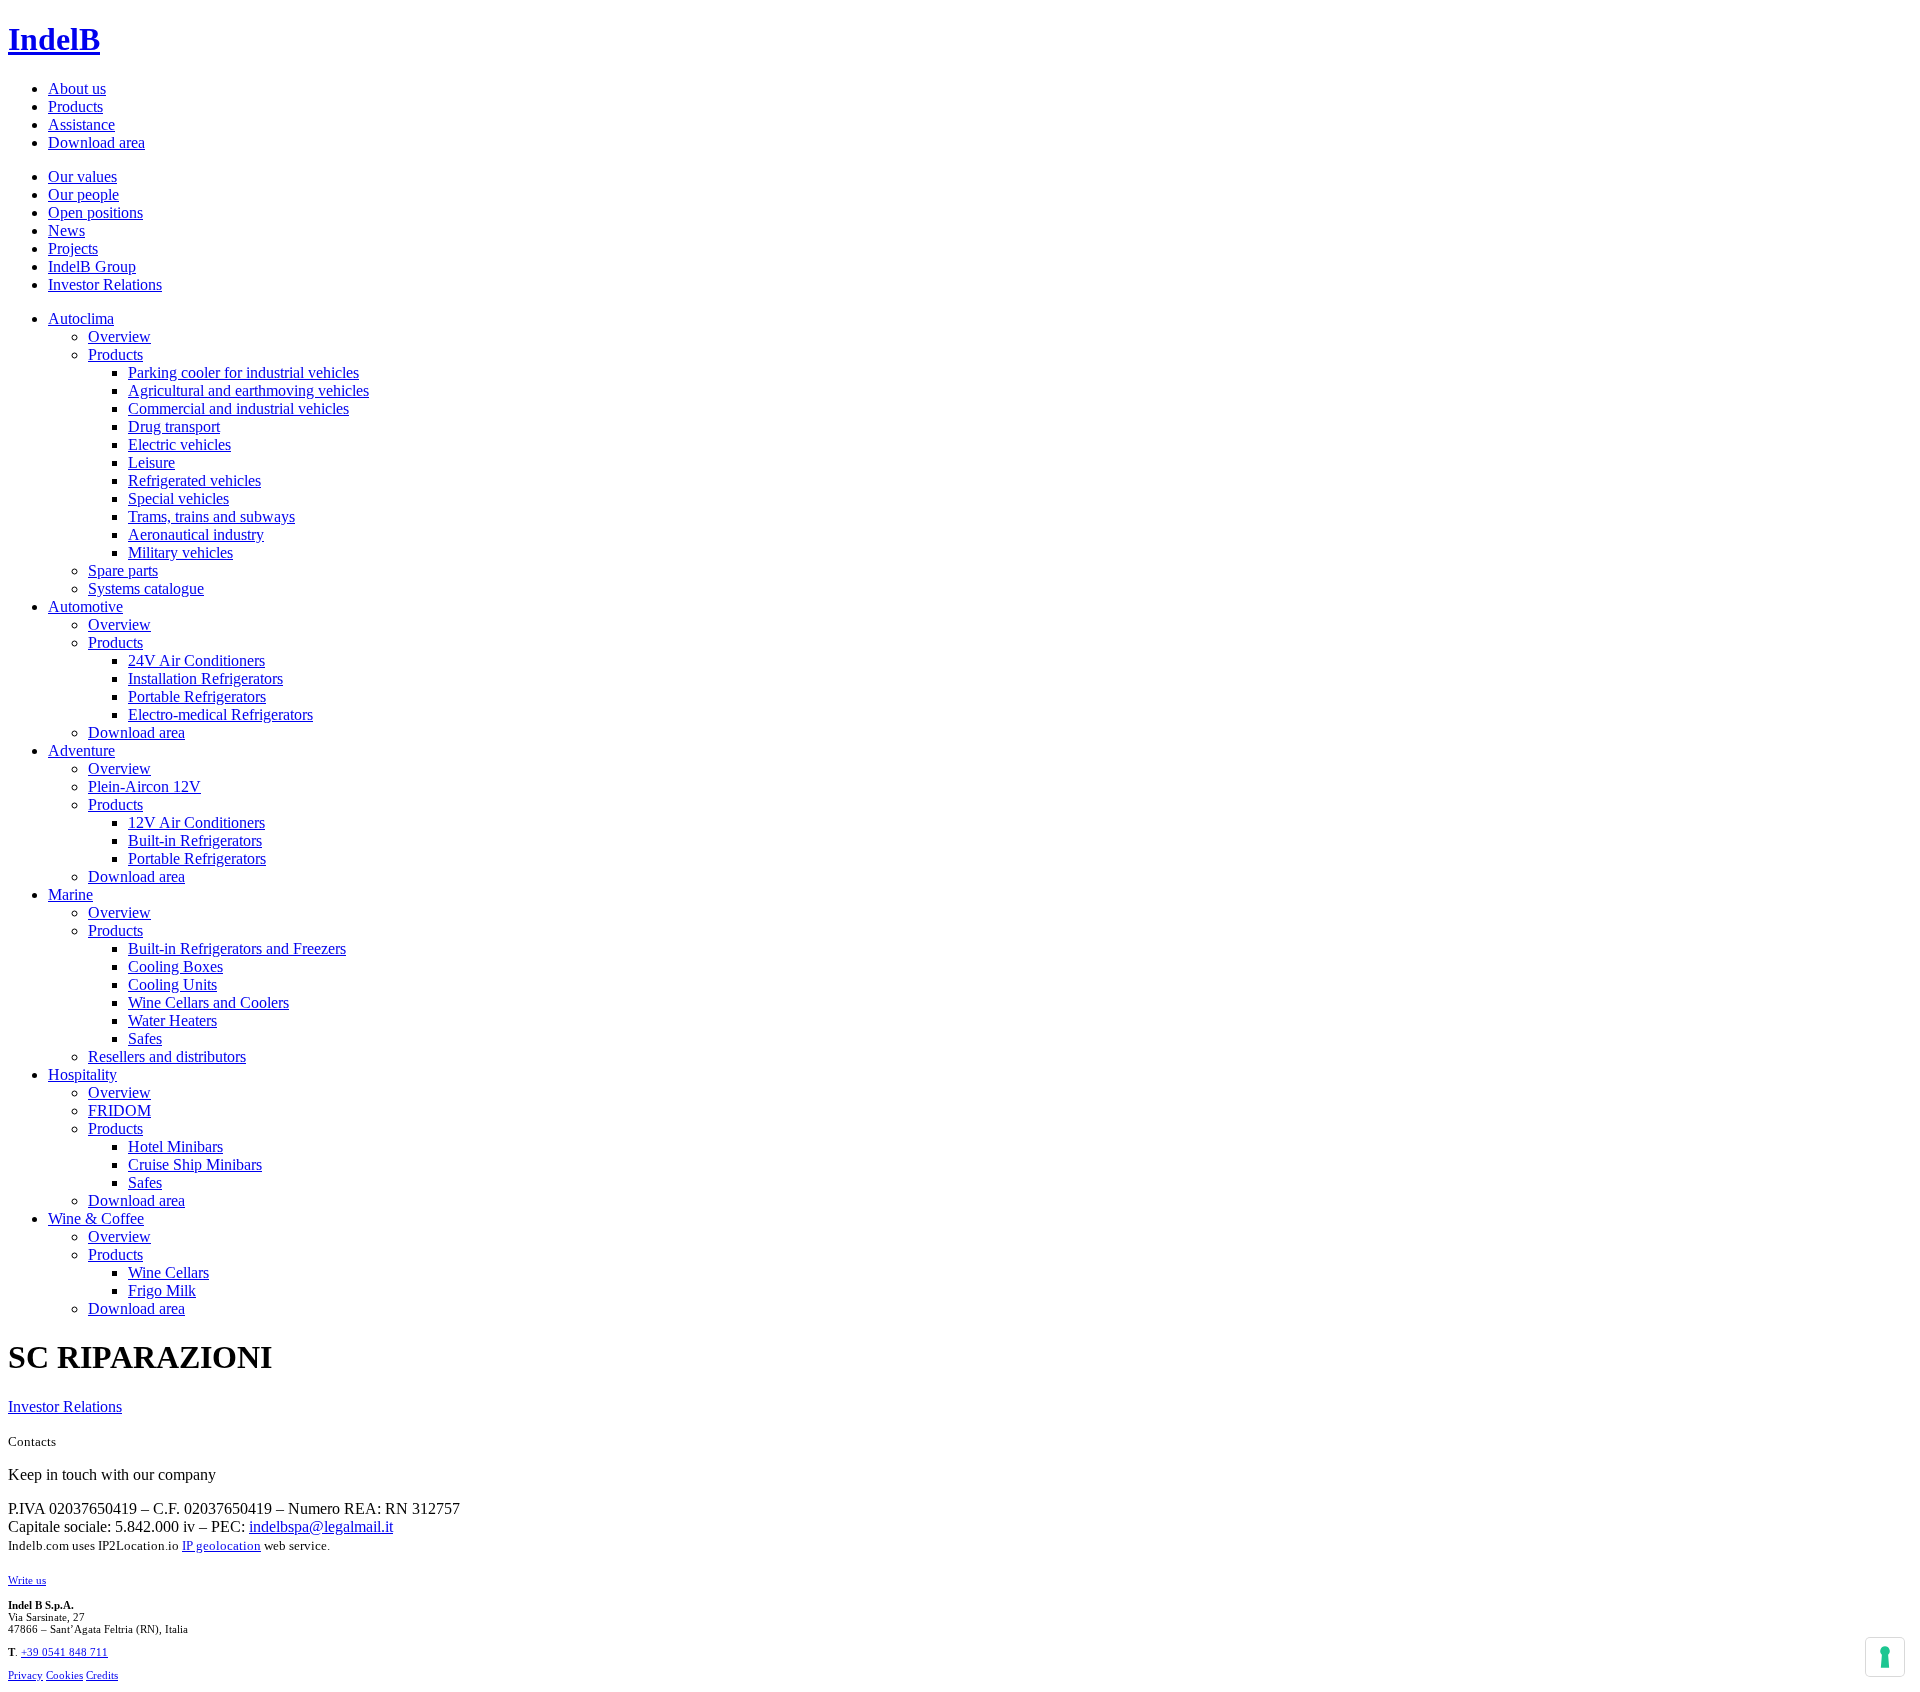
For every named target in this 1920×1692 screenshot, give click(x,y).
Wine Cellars (168, 1272)
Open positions (95, 212)
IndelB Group (92, 266)
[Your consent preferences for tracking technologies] (1885, 1657)
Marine (70, 894)
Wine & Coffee (96, 1218)
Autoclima (81, 318)
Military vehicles (180, 552)
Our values (82, 176)
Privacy (25, 1675)
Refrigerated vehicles (194, 480)
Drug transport (174, 426)
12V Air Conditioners (196, 822)
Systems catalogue (146, 588)
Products (75, 106)
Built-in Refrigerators (195, 840)
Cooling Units (172, 984)
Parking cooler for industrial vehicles (243, 372)
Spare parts (123, 570)
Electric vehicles (179, 444)
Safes (145, 1038)
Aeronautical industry (196, 534)
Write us (27, 1580)
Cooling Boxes (175, 966)
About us (77, 88)
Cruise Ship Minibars (195, 1164)
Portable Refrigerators (197, 696)
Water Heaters (172, 1020)
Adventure (81, 750)
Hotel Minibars (175, 1146)
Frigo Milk (162, 1290)
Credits (102, 1675)
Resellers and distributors (167, 1056)
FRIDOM (119, 1110)
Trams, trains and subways (211, 516)
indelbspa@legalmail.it (321, 1526)
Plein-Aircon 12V (144, 786)
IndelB (54, 39)
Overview (119, 336)
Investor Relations (105, 284)
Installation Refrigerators (205, 678)
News (66, 230)
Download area (96, 142)
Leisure (151, 462)
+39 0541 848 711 (64, 1652)
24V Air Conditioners (196, 660)
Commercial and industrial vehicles (238, 408)
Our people (83, 194)
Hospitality (82, 1074)
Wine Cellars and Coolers (208, 1002)
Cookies (64, 1675)
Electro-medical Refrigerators (220, 714)
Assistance (81, 124)
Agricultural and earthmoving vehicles (248, 390)
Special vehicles (178, 498)
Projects (73, 248)
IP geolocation (221, 1545)
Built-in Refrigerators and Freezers (237, 948)
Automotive (85, 606)
